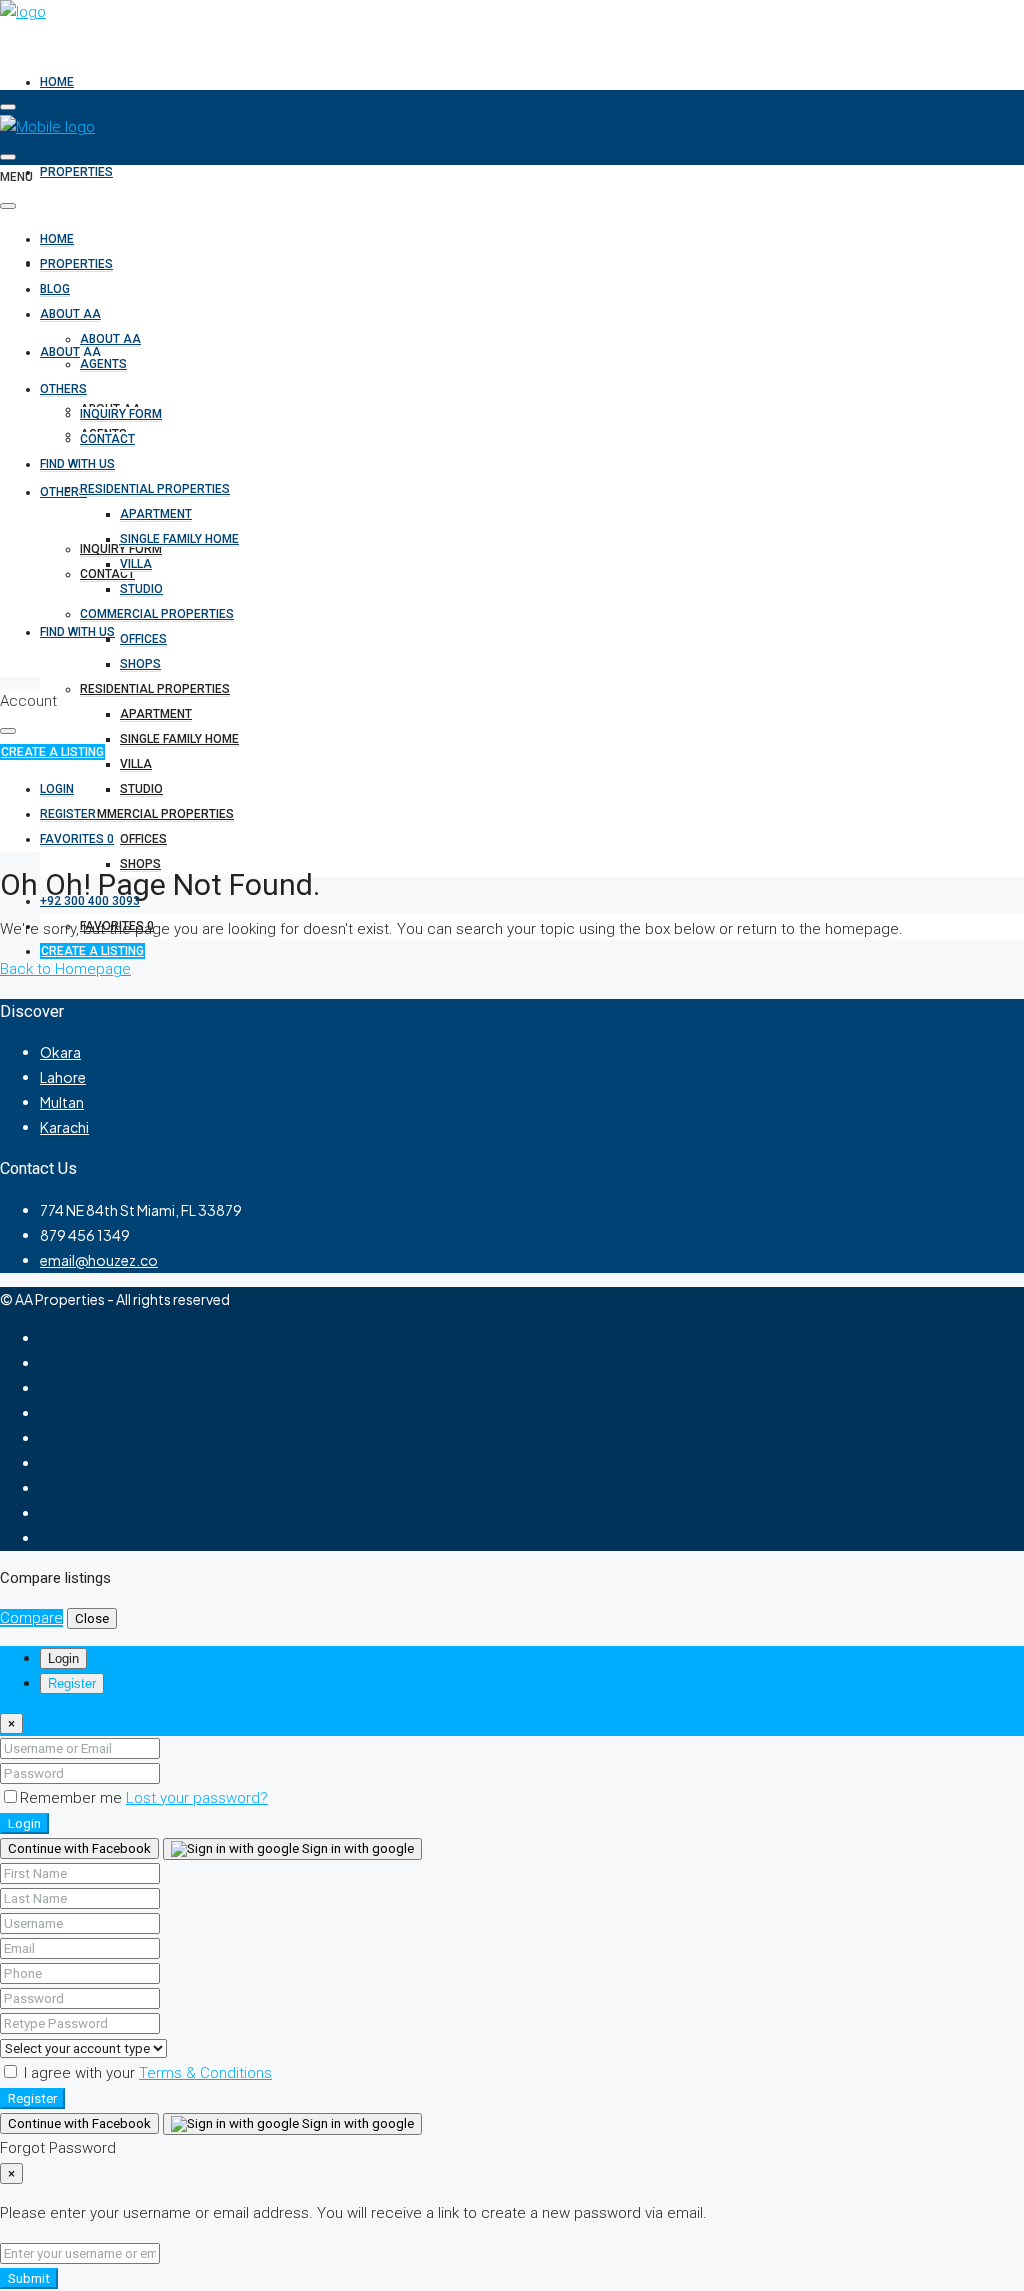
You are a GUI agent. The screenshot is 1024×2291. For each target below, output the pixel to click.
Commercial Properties (157, 814)
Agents (103, 364)
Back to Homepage (65, 969)
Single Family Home (179, 739)
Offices (143, 839)
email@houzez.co (99, 1260)
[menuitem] (90, 901)
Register (32, 2098)
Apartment (156, 714)
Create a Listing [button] (52, 752)
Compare (31, 1618)
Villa (136, 764)
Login (24, 1823)
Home (57, 82)
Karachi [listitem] (64, 1127)
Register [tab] (72, 1683)
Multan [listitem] (62, 1102)
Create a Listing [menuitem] (92, 951)
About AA (70, 314)
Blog (55, 289)
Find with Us (77, 632)
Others (63, 492)
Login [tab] (63, 1658)
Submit (29, 2278)
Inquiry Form (121, 414)
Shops (140, 864)
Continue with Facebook (79, 1848)
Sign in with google (356, 1848)
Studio (141, 789)
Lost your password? (197, 1798)
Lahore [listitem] (63, 1077)
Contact (107, 439)
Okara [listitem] (60, 1052)
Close (92, 1618)
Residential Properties (155, 689)
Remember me (73, 1798)
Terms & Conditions (205, 2073)
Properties (76, 172)
